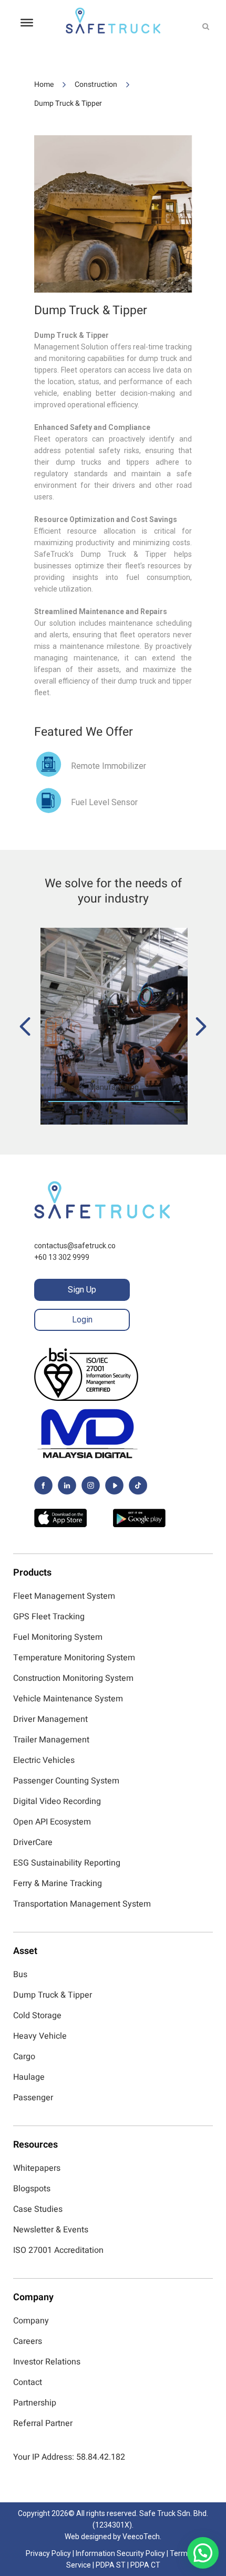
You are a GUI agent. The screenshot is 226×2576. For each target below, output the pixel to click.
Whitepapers (37, 2168)
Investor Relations (47, 2362)
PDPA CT (145, 2565)
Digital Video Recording (57, 1801)
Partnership (35, 2403)
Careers (28, 2341)
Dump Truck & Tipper (68, 103)
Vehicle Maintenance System (68, 1699)
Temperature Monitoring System (74, 1658)
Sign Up (82, 1290)
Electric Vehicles (44, 1760)
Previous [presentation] (25, 1026)
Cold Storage (37, 2016)
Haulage (29, 2077)
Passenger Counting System (66, 1781)
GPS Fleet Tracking (49, 1617)
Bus (20, 1974)
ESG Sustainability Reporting (67, 1863)
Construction (96, 84)
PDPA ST (111, 2565)
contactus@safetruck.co (75, 1246)
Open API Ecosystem (52, 1822)
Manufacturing (114, 1087)
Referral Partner (43, 2423)
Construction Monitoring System (73, 1678)
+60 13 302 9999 (62, 1257)
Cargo (24, 2057)
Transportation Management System (82, 1904)
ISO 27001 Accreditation (58, 2250)
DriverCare (33, 1842)
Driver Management (50, 1719)
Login (82, 1320)
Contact (28, 2382)
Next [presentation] (201, 1026)
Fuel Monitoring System (58, 1637)
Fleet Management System (64, 1596)
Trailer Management (51, 1740)
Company (31, 2321)
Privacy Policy (48, 2553)
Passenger (33, 2098)
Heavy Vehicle (40, 2036)
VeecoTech (141, 2537)
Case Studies (38, 2209)
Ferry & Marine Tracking (58, 1883)
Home (44, 84)
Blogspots (32, 2189)
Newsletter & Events (51, 2230)
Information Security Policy (120, 2553)
